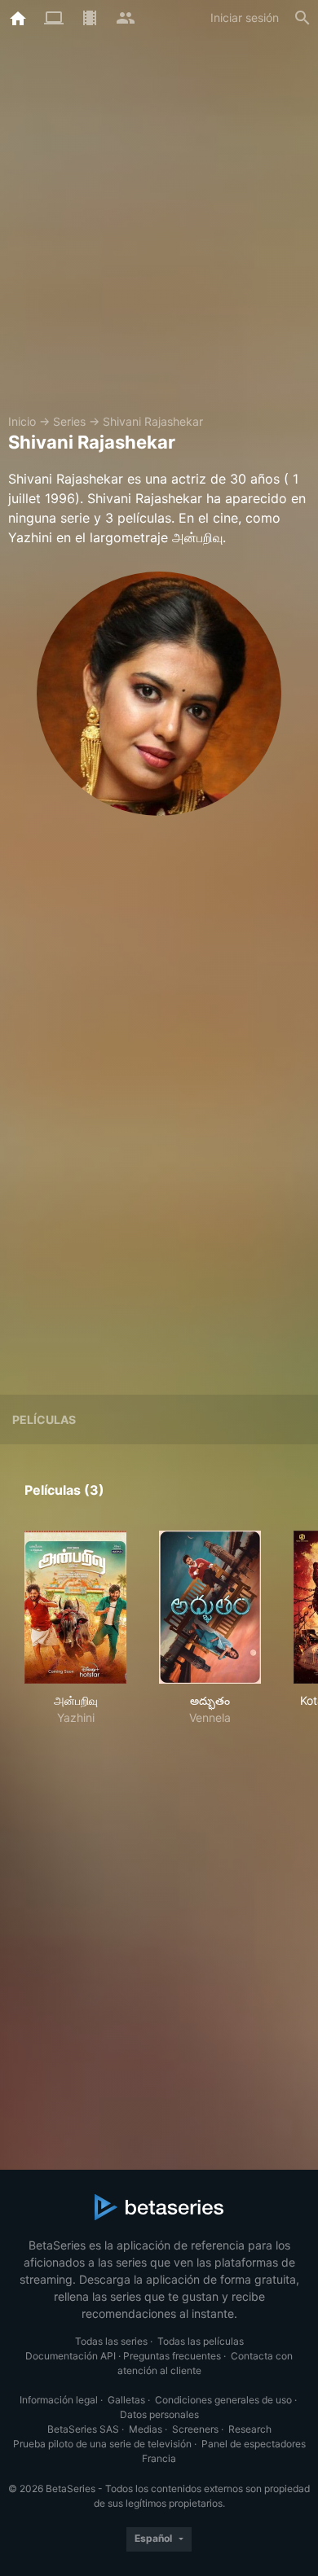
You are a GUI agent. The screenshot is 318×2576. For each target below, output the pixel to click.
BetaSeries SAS (83, 2429)
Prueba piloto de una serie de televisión (102, 2444)
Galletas (126, 2400)
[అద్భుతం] (210, 1607)
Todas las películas (201, 2341)
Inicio (22, 421)
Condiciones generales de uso (223, 2400)
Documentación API (71, 2356)
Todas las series (111, 2341)
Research (250, 2429)
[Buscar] (303, 18)
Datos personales (159, 2414)
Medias (146, 2429)
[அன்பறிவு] (75, 1607)
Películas (44, 1419)
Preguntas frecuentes (172, 2356)
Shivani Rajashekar (153, 421)
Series (69, 421)
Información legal (59, 2400)
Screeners (195, 2429)
